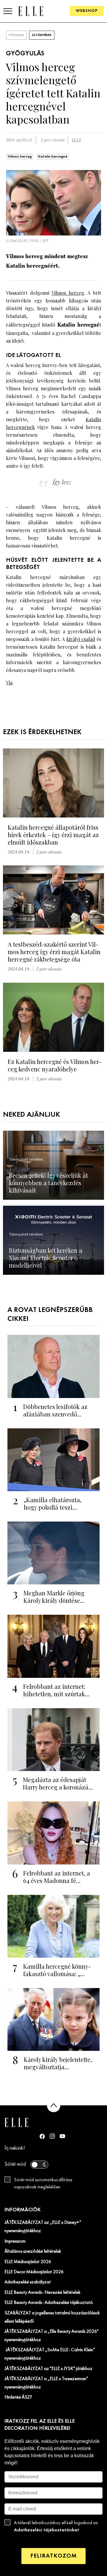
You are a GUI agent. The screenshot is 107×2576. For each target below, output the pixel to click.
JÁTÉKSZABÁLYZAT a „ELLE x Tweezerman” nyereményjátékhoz (46, 2383)
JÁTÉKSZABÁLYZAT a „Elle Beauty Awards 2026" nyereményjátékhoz (51, 2336)
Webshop (87, 11)
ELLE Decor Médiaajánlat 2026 (34, 2272)
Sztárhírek (42, 35)
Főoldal (16, 35)
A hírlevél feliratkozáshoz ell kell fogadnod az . (56, 2527)
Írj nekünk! (15, 2148)
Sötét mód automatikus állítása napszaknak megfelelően (43, 2184)
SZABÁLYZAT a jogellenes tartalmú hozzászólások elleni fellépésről (52, 2317)
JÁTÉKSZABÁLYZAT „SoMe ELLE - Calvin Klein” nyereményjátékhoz (50, 2354)
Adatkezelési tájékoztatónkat (47, 2530)
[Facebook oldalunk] (42, 2136)
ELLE (76, 140)
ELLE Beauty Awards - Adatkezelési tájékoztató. (49, 2303)
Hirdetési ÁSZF (18, 2397)
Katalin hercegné (53, 157)
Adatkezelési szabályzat (28, 2282)
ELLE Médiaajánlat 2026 (28, 2262)
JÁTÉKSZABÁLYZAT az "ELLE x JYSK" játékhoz (48, 2369)
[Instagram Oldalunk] (52, 2136)
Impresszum (15, 2241)
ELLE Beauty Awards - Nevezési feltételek (43, 2293)
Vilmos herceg (20, 157)
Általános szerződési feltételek (33, 2252)
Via (9, 682)
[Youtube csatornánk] (62, 2136)
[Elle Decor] (31, 11)
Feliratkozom (53, 2556)
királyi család (81, 639)
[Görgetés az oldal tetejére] (54, 2105)
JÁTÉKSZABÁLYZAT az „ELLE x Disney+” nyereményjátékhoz (43, 2227)
